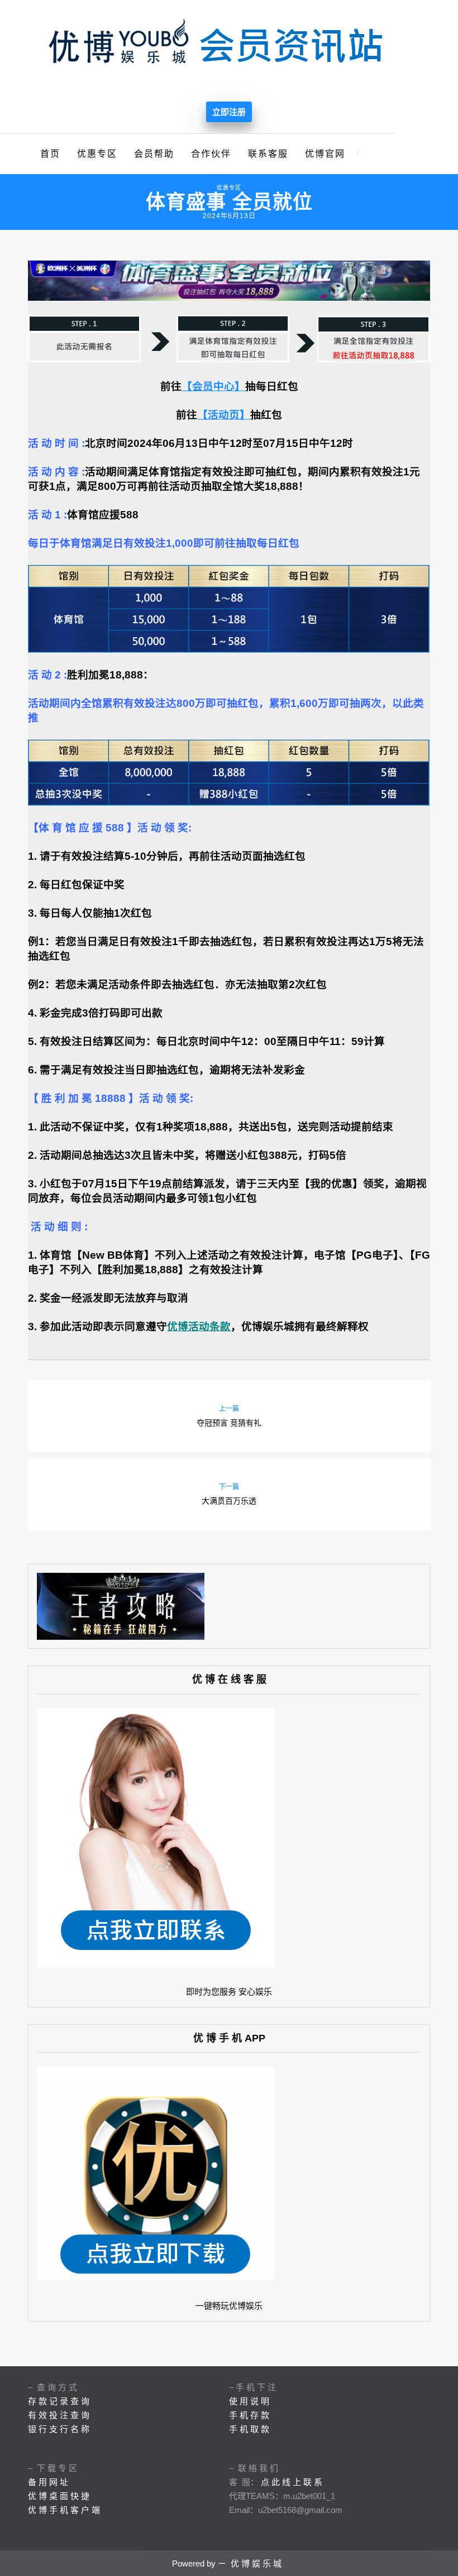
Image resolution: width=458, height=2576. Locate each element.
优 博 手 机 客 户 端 (64, 2510)
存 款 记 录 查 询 (59, 2401)
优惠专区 (97, 154)
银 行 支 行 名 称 (59, 2429)
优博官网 (325, 154)
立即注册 (229, 112)
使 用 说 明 (249, 2401)
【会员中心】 (213, 386)
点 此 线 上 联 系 (292, 2482)
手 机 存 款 (249, 2415)
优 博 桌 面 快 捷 (59, 2496)
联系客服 (268, 154)
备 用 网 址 (48, 2482)
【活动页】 (224, 415)
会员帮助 (154, 154)
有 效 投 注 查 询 (59, 2415)
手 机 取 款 (249, 2429)
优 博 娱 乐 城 (256, 2563)
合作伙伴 (211, 154)
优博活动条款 (199, 1326)
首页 (50, 154)
